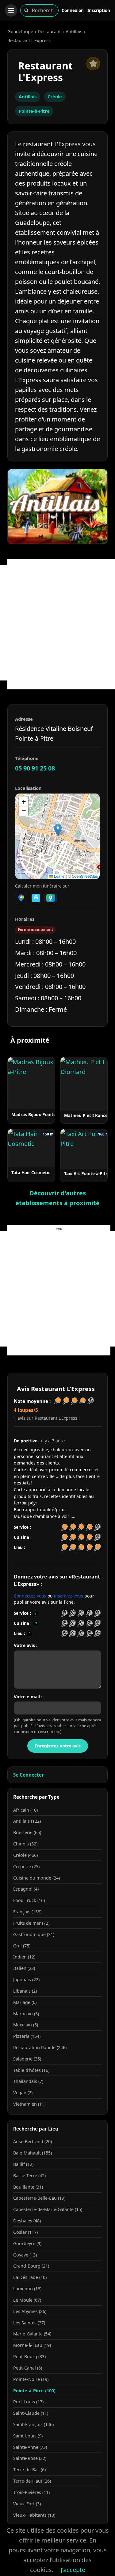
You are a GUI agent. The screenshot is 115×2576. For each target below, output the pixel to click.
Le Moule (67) (27, 2300)
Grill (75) (22, 1946)
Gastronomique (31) (34, 1934)
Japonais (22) (26, 1980)
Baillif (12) (23, 2164)
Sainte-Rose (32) (30, 2458)
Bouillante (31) (28, 2187)
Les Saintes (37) (29, 2323)
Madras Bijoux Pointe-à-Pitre (41, 1114)
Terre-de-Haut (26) (32, 2481)
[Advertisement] (57, 623)
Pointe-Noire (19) (31, 2379)
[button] (58, 830)
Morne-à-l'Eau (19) (32, 2345)
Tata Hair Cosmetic (31, 1172)
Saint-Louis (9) (28, 2436)
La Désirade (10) (30, 2277)
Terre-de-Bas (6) (29, 2470)
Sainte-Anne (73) (30, 2447)
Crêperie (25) (26, 1866)
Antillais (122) (27, 1821)
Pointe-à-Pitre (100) (34, 2391)
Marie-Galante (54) (32, 2334)
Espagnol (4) (26, 1889)
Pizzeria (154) (27, 2036)
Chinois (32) (25, 1844)
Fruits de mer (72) (31, 1923)
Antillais (74, 31)
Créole (55, 96)
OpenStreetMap (85, 876)
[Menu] (11, 10)
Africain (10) (25, 1810)
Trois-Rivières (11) (31, 2492)
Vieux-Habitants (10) (34, 2515)
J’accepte (73, 2570)
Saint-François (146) (33, 2424)
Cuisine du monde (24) (36, 1878)
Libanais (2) (25, 1991)
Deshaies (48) (27, 2221)
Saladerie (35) (27, 2059)
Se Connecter (29, 1775)
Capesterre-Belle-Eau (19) (39, 2198)
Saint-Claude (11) (31, 2413)
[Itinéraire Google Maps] (21, 898)
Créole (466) (25, 1855)
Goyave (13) (25, 2255)
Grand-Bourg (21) (31, 2266)
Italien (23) (24, 1968)
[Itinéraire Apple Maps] (51, 898)
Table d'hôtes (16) (31, 2070)
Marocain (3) (26, 2014)
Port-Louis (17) (28, 2402)
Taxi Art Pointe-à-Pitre (87, 1173)
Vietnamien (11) (29, 2104)
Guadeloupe (20, 31)
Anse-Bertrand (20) (33, 2141)
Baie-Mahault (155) (33, 2153)
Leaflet (59, 876)
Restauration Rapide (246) (40, 2047)
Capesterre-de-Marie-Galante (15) (48, 2209)
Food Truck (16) (29, 1900)
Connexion (73, 10)
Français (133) (27, 1912)
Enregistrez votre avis (58, 1746)
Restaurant (49, 31)
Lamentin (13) (27, 2289)
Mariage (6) (25, 2002)
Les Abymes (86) (30, 2311)
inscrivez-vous (69, 1596)
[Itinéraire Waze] (36, 898)
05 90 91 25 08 (35, 768)
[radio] (64, 1613)
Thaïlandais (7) (28, 2081)
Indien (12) (24, 1957)
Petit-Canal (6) (28, 2368)
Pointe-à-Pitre (34, 111)
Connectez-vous (30, 1596)
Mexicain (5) (26, 2025)
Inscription (99, 10)
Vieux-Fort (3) (27, 2504)
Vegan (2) (23, 2093)
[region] (57, 836)
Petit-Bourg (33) (29, 2356)
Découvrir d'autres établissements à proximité (57, 1198)
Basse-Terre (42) (29, 2176)
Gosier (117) (25, 2232)
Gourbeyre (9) (27, 2243)
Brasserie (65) (27, 1832)
